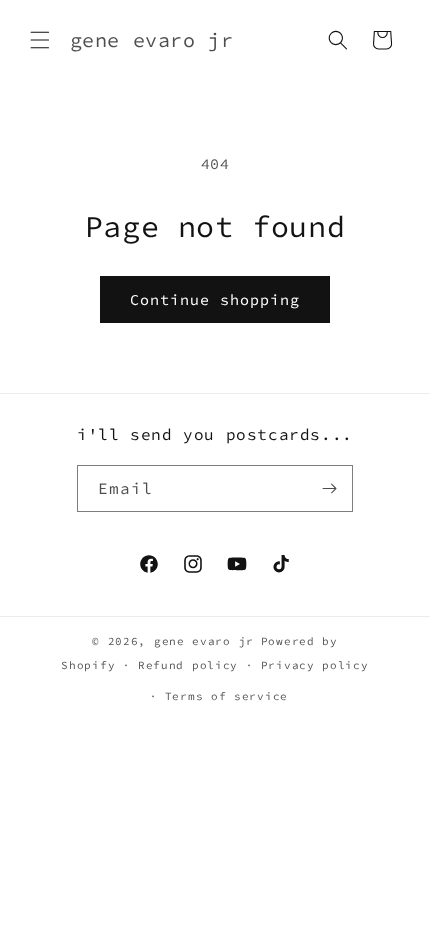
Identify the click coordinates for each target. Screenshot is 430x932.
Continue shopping (215, 299)
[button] (40, 40)
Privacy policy (315, 665)
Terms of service (226, 696)
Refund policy (188, 665)
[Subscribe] (330, 488)
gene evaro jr (204, 641)
